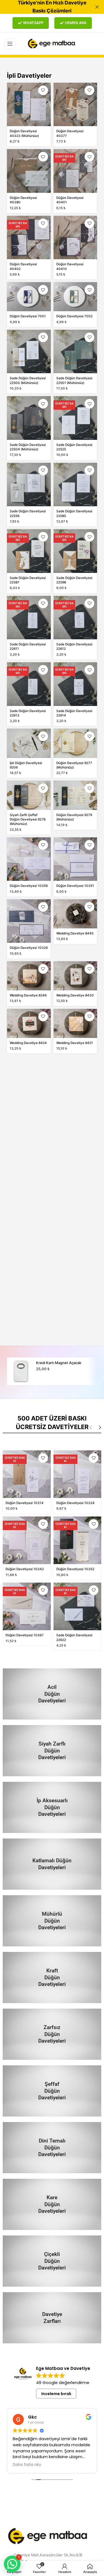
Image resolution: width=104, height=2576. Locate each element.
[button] (12, 2564)
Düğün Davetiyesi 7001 (28, 316)
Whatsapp (33, 23)
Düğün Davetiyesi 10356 (29, 886)
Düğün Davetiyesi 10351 (75, 886)
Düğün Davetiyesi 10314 (25, 1503)
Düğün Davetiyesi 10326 (29, 948)
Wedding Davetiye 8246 (28, 995)
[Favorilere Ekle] (43, 90)
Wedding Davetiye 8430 (75, 995)
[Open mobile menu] (10, 44)
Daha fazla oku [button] (43, 2465)
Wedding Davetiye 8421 (75, 1043)
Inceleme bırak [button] (56, 2394)
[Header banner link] (44, 7)
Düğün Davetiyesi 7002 (74, 316)
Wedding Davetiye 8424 (28, 1043)
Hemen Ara (76, 23)
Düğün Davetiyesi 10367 (25, 1635)
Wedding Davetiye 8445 (75, 933)
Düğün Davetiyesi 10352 (75, 1569)
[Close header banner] (97, 7)
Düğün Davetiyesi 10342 (25, 1569)
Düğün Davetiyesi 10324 (75, 1503)
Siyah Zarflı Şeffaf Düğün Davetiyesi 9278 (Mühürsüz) (28, 820)
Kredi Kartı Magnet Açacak (59, 1363)
